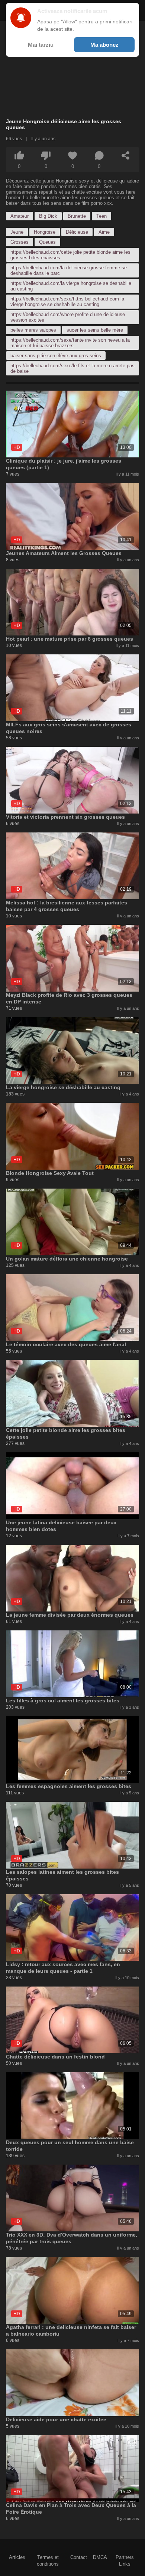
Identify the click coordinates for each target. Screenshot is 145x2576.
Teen (101, 216)
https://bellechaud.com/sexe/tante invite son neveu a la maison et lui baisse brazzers (70, 343)
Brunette (77, 216)
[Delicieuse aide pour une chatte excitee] (72, 2383)
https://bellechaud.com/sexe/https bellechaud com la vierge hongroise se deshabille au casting (67, 302)
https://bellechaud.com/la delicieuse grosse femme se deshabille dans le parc (69, 270)
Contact (79, 2557)
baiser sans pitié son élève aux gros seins (56, 356)
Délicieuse (77, 232)
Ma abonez (104, 45)
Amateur (20, 216)
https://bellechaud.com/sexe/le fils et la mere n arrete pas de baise (72, 368)
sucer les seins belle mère (95, 330)
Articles (17, 2557)
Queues (47, 242)
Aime (104, 232)
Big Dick (48, 216)
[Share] (126, 155)
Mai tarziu (41, 45)
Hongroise (45, 232)
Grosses (20, 242)
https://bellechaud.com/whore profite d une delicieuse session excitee (68, 317)
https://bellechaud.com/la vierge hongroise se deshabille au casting (71, 286)
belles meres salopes (33, 330)
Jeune (17, 232)
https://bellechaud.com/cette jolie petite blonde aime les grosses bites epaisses (70, 255)
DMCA (100, 2557)
